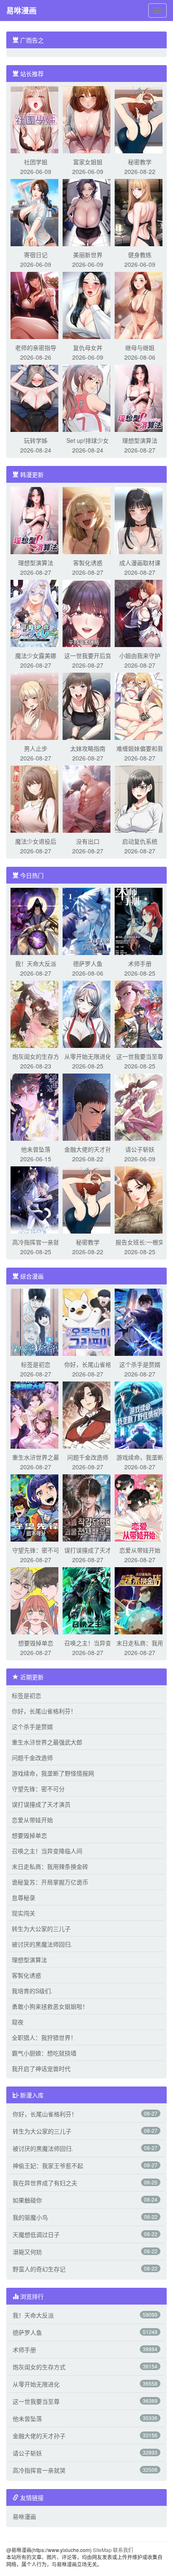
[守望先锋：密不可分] (36, 1507)
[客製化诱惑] (88, 520)
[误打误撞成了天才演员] (88, 1507)
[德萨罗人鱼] (88, 921)
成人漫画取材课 (140, 563)
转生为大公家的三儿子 (41, 1929)
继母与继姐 (140, 347)
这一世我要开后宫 (88, 655)
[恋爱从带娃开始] (140, 1507)
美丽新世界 (88, 255)
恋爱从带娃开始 (140, 1550)
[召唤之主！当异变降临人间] (88, 1600)
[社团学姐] (36, 119)
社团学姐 (36, 162)
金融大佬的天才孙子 (39, 2436)
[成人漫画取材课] (140, 520)
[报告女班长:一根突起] (140, 1199)
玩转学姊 (36, 440)
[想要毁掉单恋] (36, 1600)
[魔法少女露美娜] (36, 613)
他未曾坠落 (36, 1149)
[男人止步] (36, 705)
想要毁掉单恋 (36, 1643)
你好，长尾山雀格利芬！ (44, 1711)
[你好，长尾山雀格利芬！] (88, 1321)
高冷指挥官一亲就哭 (39, 2470)
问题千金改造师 (88, 1457)
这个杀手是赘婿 (140, 1364)
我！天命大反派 (36, 963)
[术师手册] (140, 921)
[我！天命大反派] (36, 921)
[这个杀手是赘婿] (140, 1321)
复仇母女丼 (88, 347)
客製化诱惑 (88, 563)
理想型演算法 (140, 440)
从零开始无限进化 (88, 1056)
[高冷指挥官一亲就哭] (36, 1199)
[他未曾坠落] (36, 1106)
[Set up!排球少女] (88, 397)
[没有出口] (88, 798)
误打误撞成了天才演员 (41, 1804)
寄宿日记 (36, 255)
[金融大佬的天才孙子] (88, 1106)
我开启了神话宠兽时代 (41, 2068)
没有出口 (88, 841)
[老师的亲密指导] (36, 305)
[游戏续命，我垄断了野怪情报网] (140, 1414)
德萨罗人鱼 (88, 963)
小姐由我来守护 (140, 655)
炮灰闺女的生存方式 (39, 2367)
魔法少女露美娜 (36, 655)
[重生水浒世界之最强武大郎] (36, 1414)
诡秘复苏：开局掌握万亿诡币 (50, 1882)
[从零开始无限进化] (88, 1013)
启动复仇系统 (140, 841)
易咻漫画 (21, 11)
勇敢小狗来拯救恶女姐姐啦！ (50, 2006)
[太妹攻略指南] (88, 705)
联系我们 (123, 2550)
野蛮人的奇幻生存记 (39, 2269)
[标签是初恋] (36, 1321)
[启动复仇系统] (140, 798)
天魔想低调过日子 (36, 2234)
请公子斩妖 (140, 1149)
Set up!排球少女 (88, 440)
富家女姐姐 (88, 162)
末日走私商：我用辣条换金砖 (50, 1866)
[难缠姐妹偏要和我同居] (140, 705)
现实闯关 (24, 1913)
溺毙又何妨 (27, 2252)
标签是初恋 (36, 1364)
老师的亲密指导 (36, 347)
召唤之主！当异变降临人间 (47, 1851)
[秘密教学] (140, 119)
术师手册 (140, 963)
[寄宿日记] (36, 212)
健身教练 (140, 255)
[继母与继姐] (140, 305)
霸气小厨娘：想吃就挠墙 (44, 2053)
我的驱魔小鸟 (30, 2217)
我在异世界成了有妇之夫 (45, 2183)
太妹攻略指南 (88, 748)
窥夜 (18, 2022)
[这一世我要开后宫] (88, 613)
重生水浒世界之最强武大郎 (47, 1742)
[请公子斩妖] (140, 1106)
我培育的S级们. (32, 1991)
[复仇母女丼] (88, 305)
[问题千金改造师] (88, 1414)
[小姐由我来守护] (140, 613)
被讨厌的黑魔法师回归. (42, 1944)
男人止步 (36, 748)
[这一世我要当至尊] (140, 1013)
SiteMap (102, 2550)
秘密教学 (140, 162)
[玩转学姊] (36, 397)
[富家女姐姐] (88, 119)
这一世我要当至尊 (140, 1056)
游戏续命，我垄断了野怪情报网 (53, 1773)
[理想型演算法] (140, 397)
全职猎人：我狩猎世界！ (44, 2037)
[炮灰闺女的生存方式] (36, 1013)
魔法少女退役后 (36, 841)
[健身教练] (140, 212)
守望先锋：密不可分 (38, 1789)
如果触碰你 (27, 2200)
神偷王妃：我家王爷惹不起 (48, 2166)
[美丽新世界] (88, 212)
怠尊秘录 (24, 1897)
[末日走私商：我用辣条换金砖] (140, 1600)
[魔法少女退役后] (36, 798)
